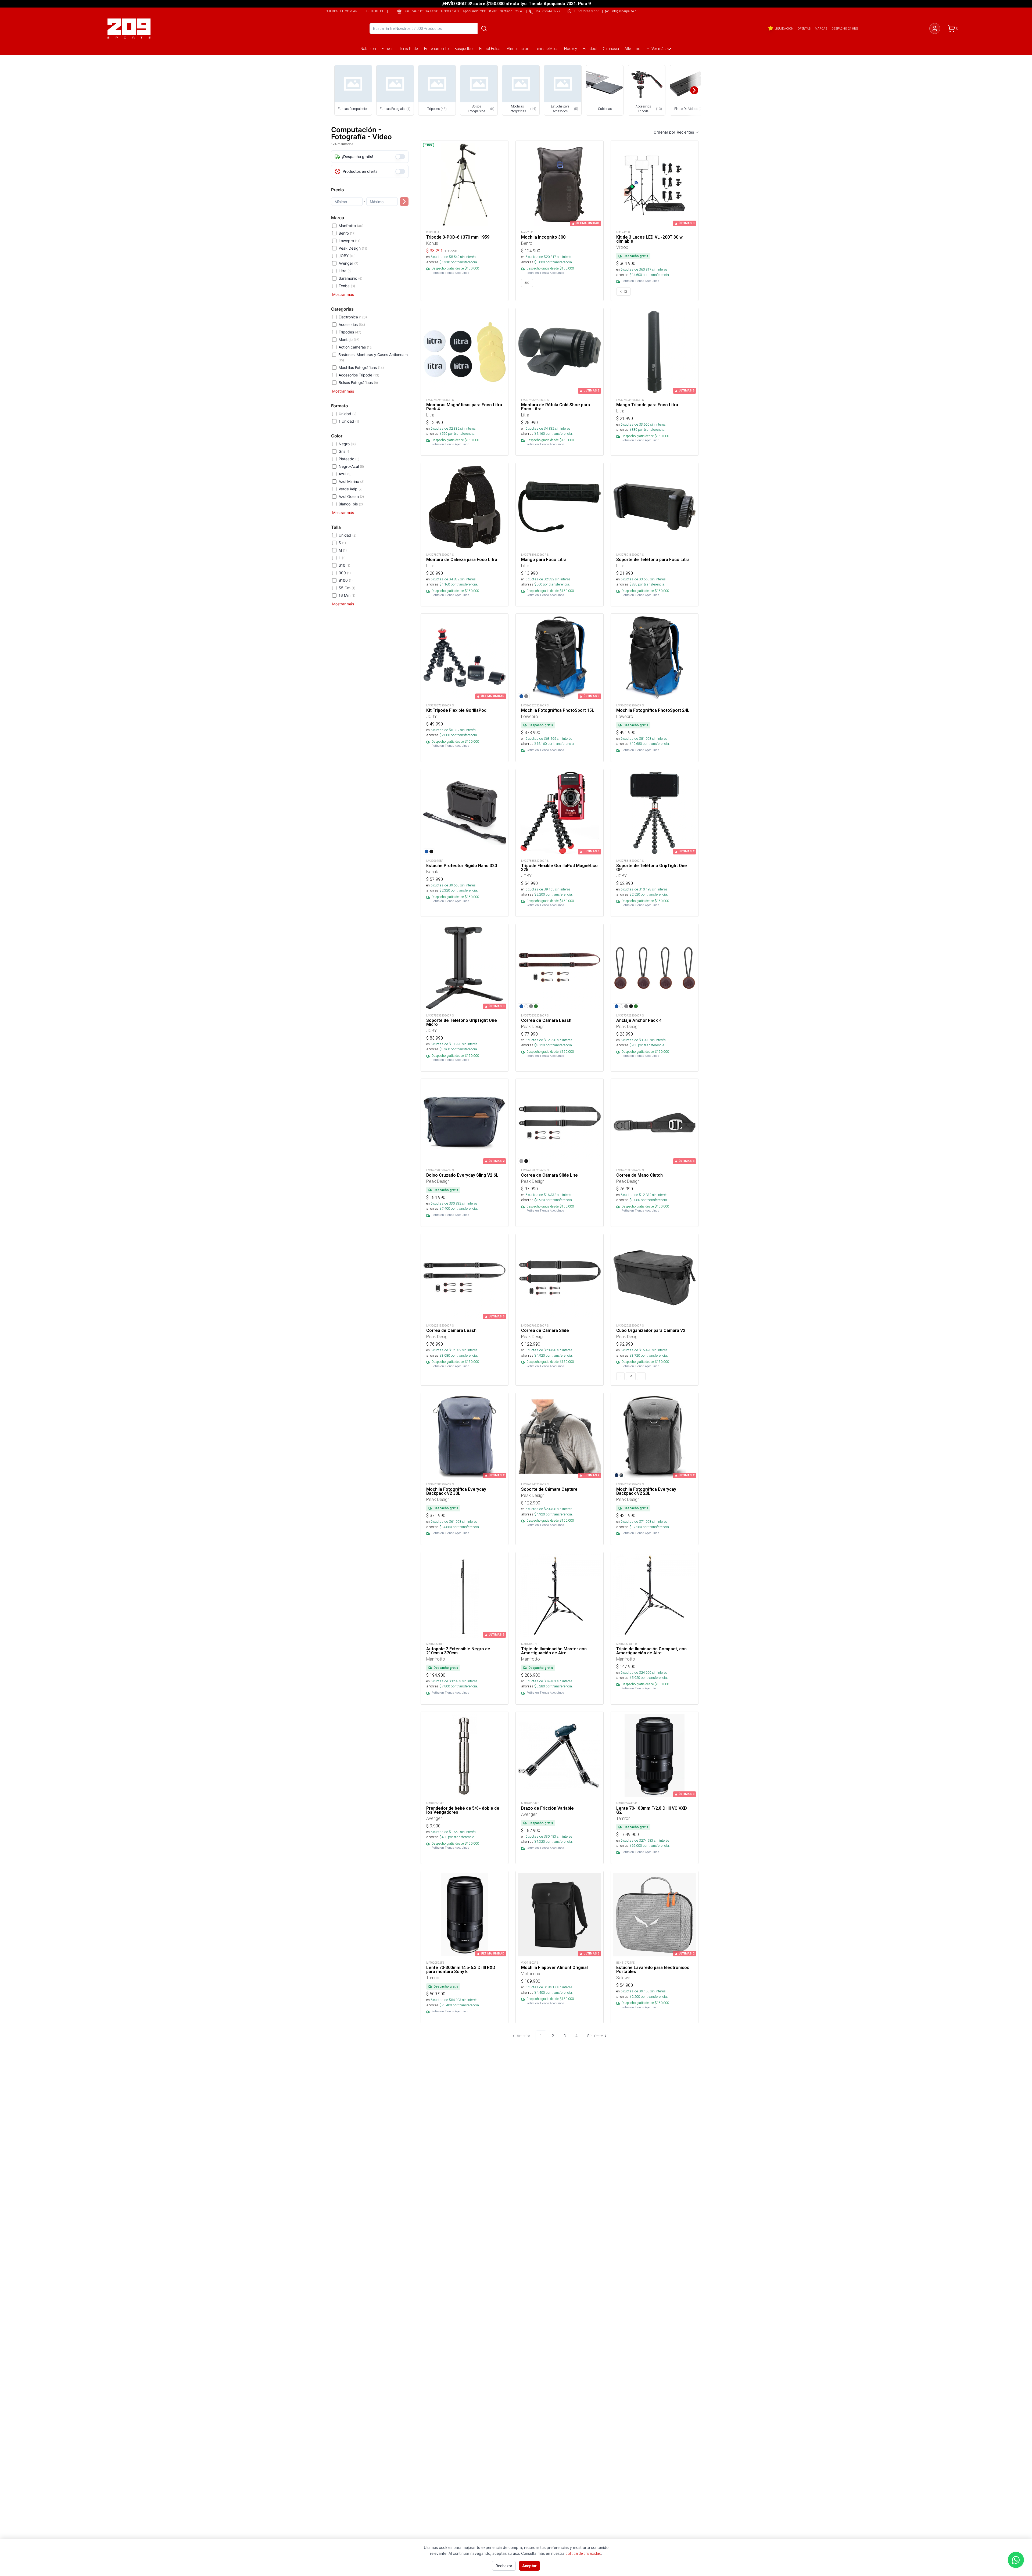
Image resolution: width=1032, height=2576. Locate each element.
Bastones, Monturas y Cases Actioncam (373, 357)
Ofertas (804, 28)
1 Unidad (349, 421)
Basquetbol (464, 49)
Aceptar (529, 2566)
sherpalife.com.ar (342, 11)
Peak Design (353, 248)
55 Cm (347, 588)
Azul (345, 474)
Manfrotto (351, 226)
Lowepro (350, 241)
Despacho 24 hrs (845, 28)
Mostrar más (343, 294)
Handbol (590, 49)
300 (345, 573)
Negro (348, 444)
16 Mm (347, 595)
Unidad (347, 414)
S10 (344, 565)
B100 (346, 580)
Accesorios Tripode (359, 375)
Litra (345, 271)
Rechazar (504, 2566)
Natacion (368, 49)
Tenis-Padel (409, 49)
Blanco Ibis (351, 504)
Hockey (571, 49)
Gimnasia (611, 49)
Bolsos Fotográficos (358, 382)
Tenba (347, 286)
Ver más (658, 48)
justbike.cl (374, 11)
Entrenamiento (436, 49)
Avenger (348, 263)
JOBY (347, 256)
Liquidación (784, 28)
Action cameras (356, 347)
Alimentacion (518, 49)
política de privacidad (583, 2553)
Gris (345, 451)
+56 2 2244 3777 (586, 11)
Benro (347, 233)
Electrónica (353, 317)
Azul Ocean (351, 496)
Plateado (349, 459)
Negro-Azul (351, 466)
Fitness (388, 49)
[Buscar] (484, 28)
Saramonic (350, 278)
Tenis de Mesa (547, 49)
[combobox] (688, 132)
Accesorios (352, 324)
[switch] (400, 157)
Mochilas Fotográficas (361, 367)
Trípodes (350, 332)
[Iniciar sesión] (935, 28)
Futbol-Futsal (490, 49)
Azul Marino (352, 481)
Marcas (821, 28)
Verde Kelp (351, 489)
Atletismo (633, 49)
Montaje (349, 339)
